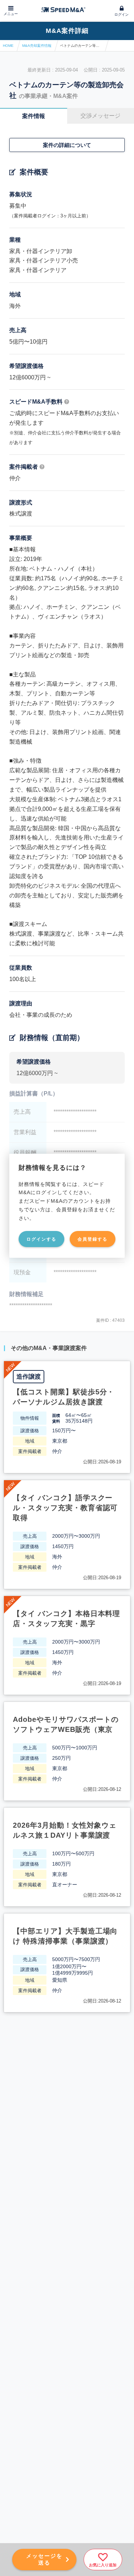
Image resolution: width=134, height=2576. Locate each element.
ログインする (41, 1239)
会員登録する (93, 1239)
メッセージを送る (44, 2559)
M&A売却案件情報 (37, 46)
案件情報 (34, 116)
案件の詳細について (67, 145)
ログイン (121, 14)
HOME (8, 46)
